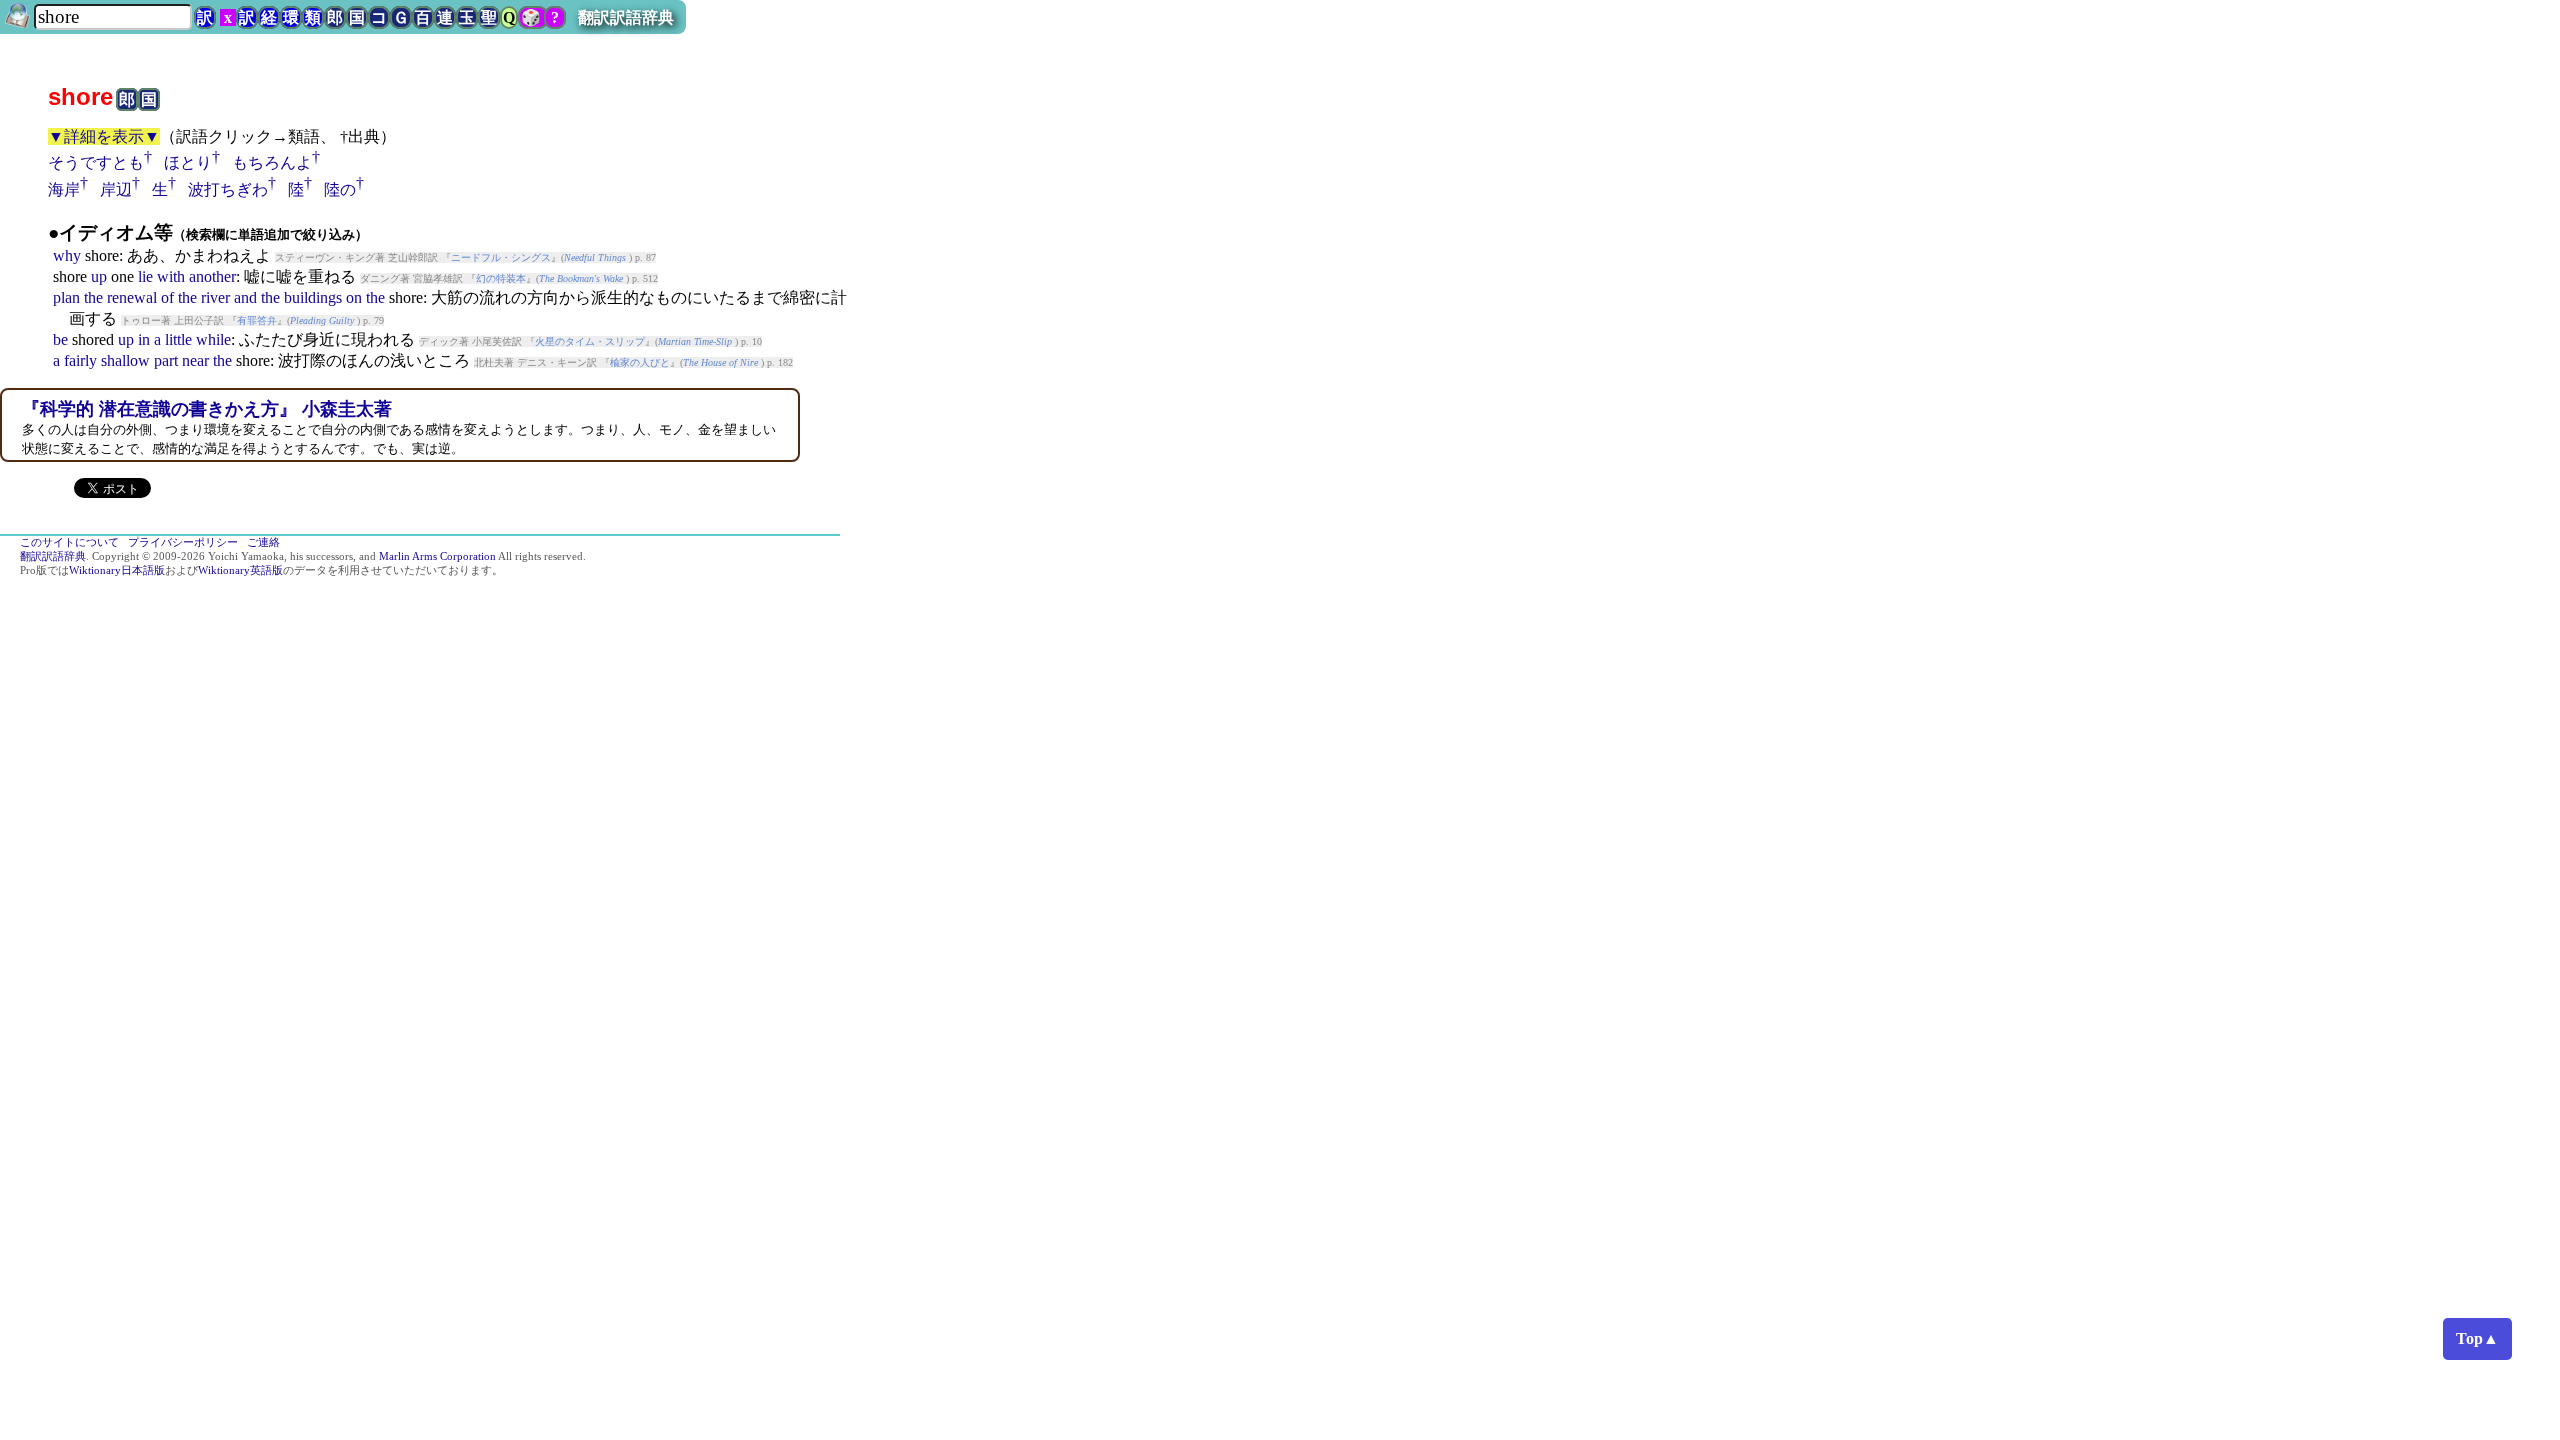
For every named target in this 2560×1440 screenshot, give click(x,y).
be (60, 339)
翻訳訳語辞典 (626, 17)
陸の (340, 189)
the (93, 297)
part (166, 360)
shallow (125, 360)
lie (145, 276)
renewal (132, 297)
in (144, 339)
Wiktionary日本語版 (117, 570)
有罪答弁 (257, 320)
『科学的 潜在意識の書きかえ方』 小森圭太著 (207, 409)
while (213, 339)
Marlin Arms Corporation (437, 556)
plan (66, 297)
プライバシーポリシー (183, 542)
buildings (313, 297)
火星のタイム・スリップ (590, 341)
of (167, 297)
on (354, 297)
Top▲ (2477, 1338)
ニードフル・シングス (501, 257)
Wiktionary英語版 (240, 570)
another (212, 276)
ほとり (188, 162)
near (195, 360)
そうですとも (96, 162)
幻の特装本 (501, 278)
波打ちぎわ (228, 189)
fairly (80, 360)
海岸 (64, 189)
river (215, 297)
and (245, 297)
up (99, 276)
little (178, 339)
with (171, 276)
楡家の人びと (640, 362)
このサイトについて (69, 542)
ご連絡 (263, 542)
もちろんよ (272, 162)
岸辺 (116, 189)
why (67, 255)
